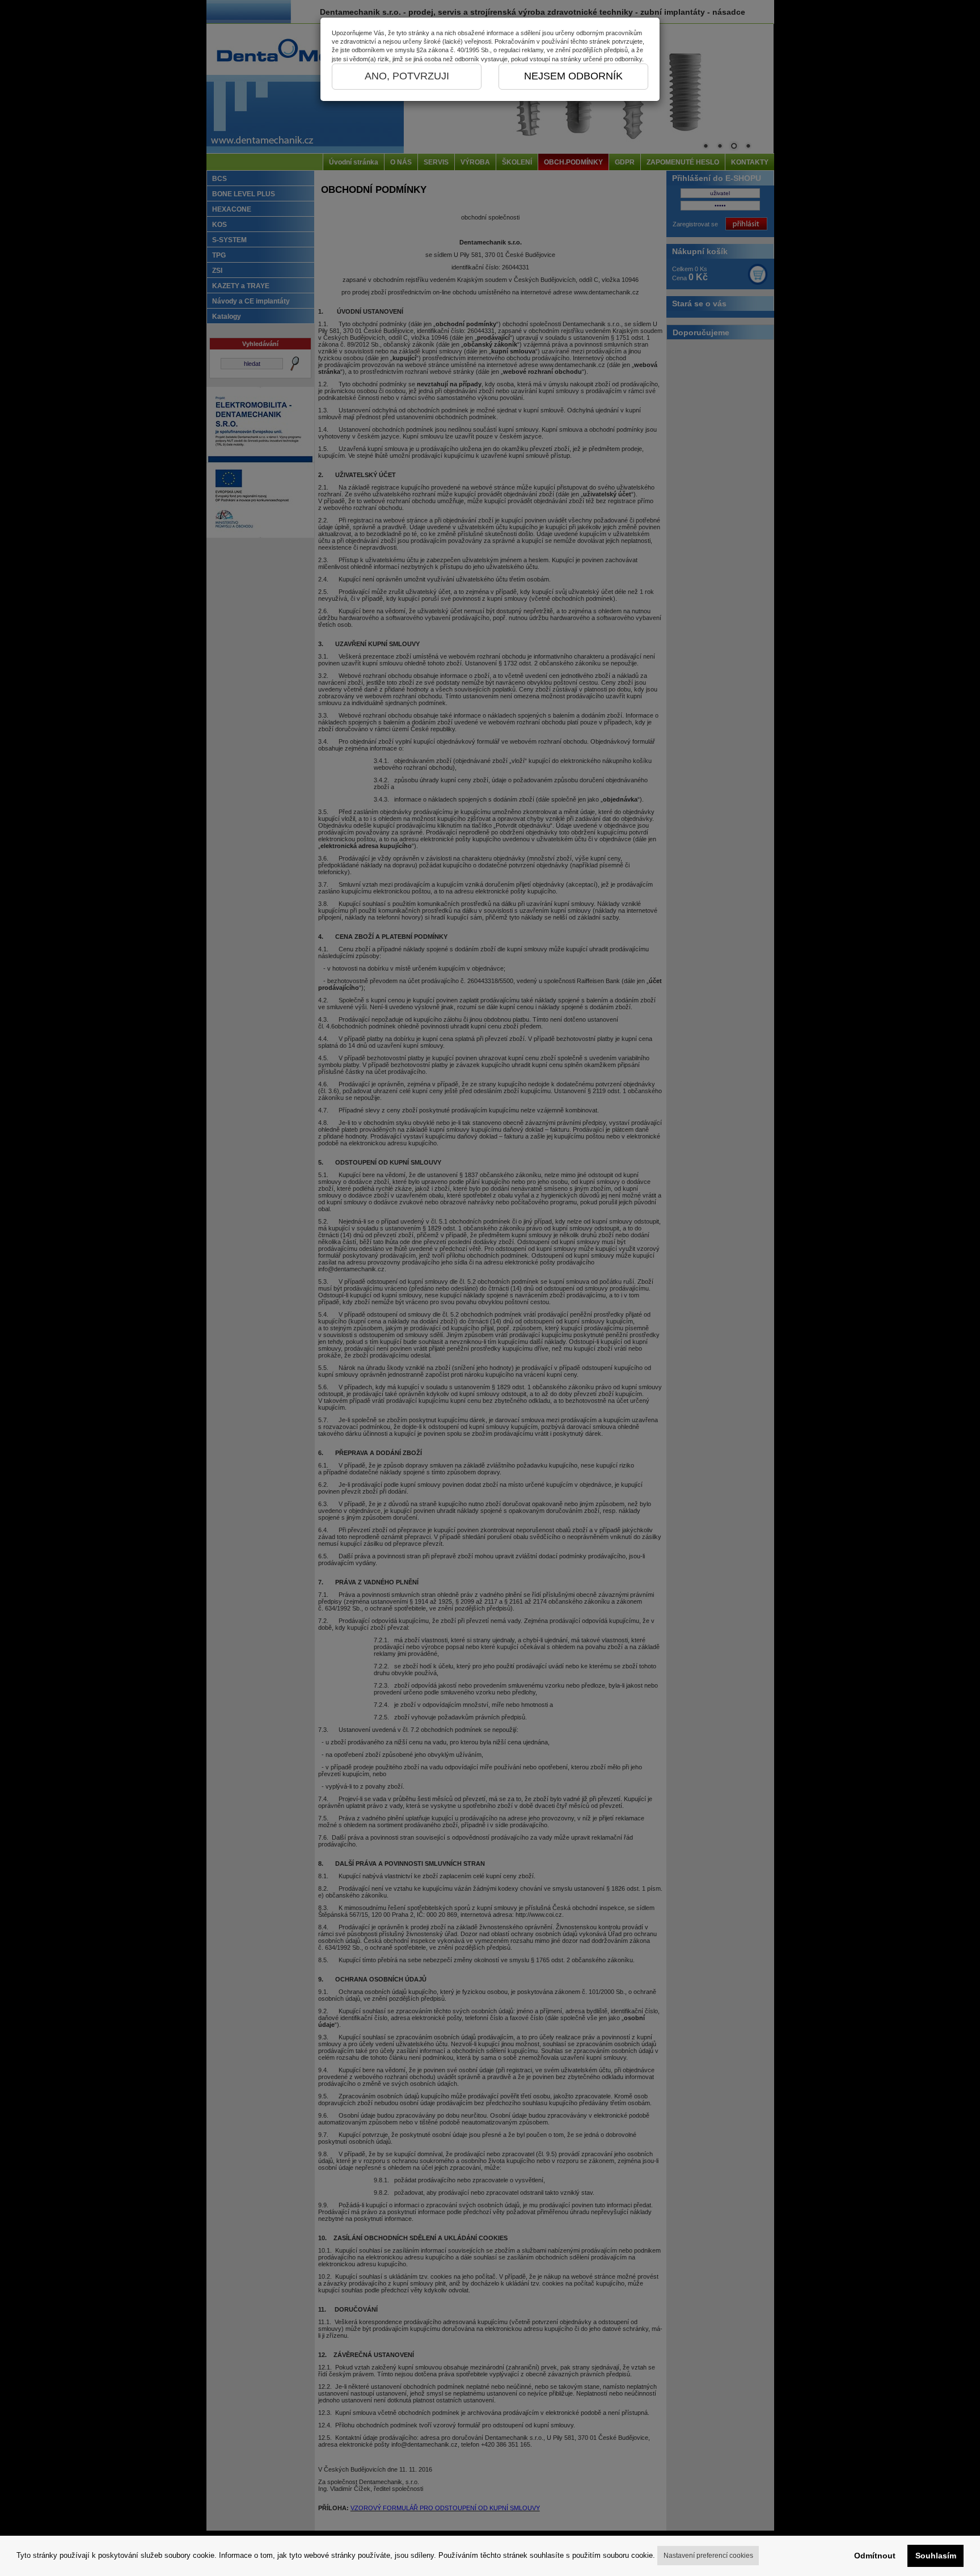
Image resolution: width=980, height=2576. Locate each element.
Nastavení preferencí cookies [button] (708, 2556)
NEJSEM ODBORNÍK (573, 76)
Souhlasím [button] (936, 2556)
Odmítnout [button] (875, 2556)
